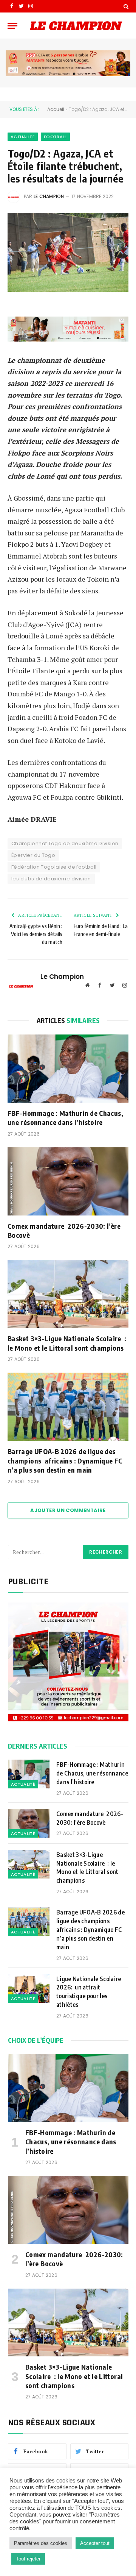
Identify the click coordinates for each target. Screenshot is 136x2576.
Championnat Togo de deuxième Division (65, 843)
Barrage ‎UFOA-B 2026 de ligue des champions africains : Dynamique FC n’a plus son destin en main (65, 1460)
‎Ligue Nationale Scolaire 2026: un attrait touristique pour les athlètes (89, 1992)
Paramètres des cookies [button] (41, 2543)
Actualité (23, 137)
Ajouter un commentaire (68, 1510)
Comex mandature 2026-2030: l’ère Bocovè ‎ (64, 1230)
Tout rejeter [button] (28, 2559)
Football (55, 137)
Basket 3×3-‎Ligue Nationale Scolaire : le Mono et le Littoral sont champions (67, 1343)
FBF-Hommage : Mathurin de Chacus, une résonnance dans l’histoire (65, 1118)
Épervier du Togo (33, 855)
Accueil (56, 109)
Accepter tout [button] (95, 2543)
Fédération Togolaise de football (54, 867)
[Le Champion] (76, 26)
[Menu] (12, 26)
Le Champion (49, 196)
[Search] (125, 6)
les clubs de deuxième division (51, 879)
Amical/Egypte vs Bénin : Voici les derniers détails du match (36, 934)
